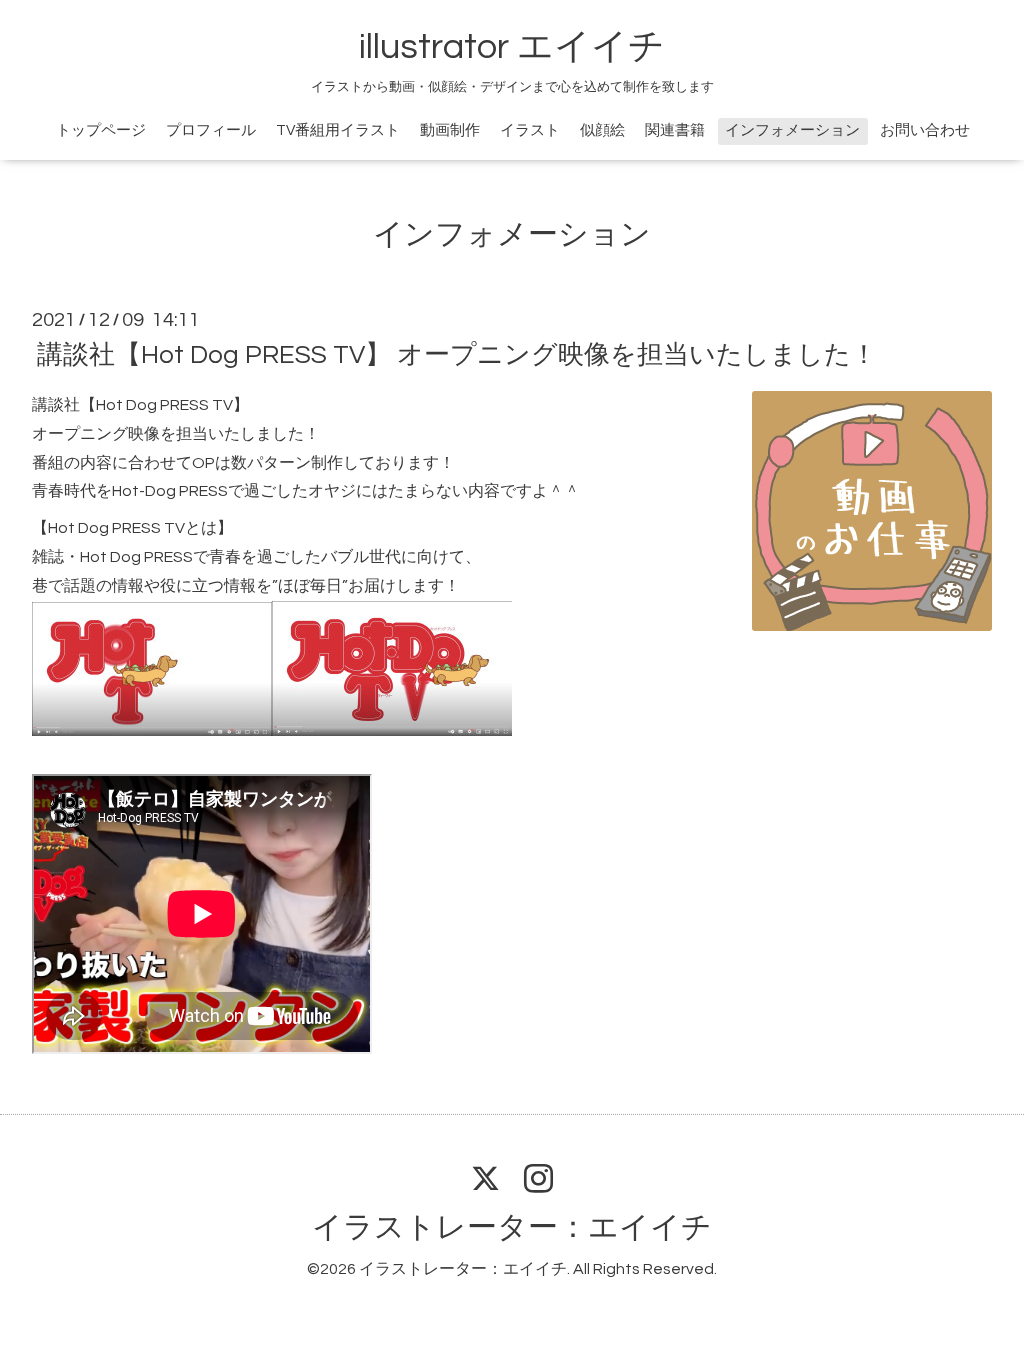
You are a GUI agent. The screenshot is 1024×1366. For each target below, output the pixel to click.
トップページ (101, 130)
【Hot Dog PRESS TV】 (164, 405)
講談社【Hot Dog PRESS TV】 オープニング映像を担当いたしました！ (457, 355)
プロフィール (211, 130)
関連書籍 (675, 130)
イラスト (530, 130)
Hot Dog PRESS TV (116, 528)
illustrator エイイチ (512, 47)
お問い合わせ (925, 130)
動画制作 (450, 130)
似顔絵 (602, 130)
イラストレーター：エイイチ (512, 1227)
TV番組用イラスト (338, 130)
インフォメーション (792, 130)
